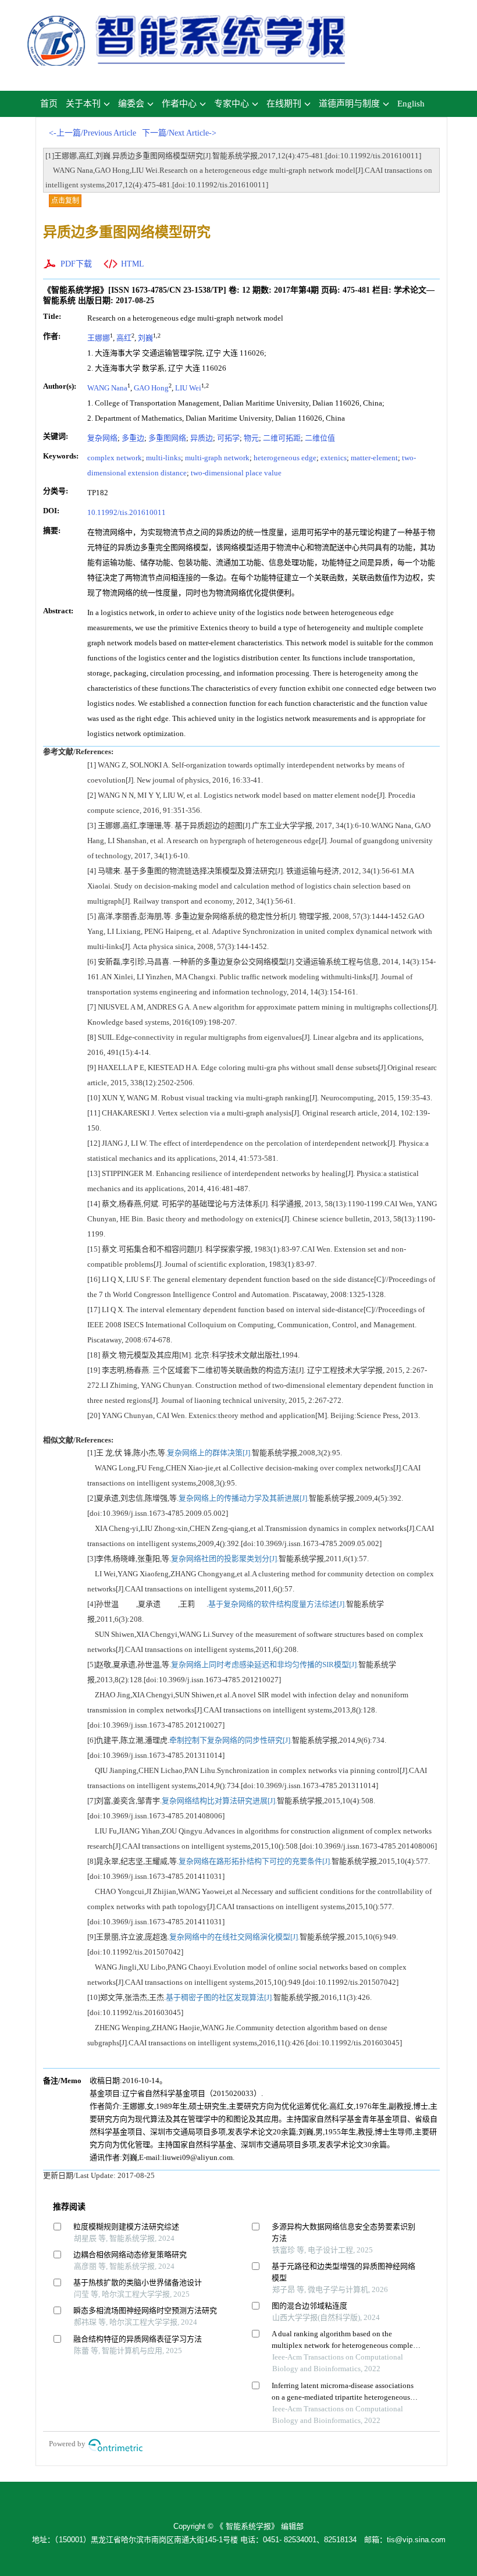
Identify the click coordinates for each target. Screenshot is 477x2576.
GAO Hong (151, 388)
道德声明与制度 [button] (349, 104)
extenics (334, 458)
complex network (115, 458)
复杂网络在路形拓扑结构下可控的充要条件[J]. (255, 1861)
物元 (251, 438)
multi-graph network (217, 458)
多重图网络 (167, 438)
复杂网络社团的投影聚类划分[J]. (225, 1559)
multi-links (163, 458)
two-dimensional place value (236, 473)
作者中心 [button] (179, 104)
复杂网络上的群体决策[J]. (209, 1453)
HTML (133, 264)
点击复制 (65, 201)
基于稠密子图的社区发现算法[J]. (220, 1997)
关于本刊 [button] (83, 104)
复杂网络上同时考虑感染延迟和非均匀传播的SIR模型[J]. (265, 1664)
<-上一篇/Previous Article (92, 133)
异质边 (202, 438)
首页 (49, 104)
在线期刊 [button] (284, 104)
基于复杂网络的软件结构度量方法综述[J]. (277, 1604)
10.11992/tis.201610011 (127, 512)
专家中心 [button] (232, 104)
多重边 (133, 438)
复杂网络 (102, 438)
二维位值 (320, 438)
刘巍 (145, 338)
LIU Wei (188, 388)
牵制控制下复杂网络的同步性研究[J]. (231, 1740)
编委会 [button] (131, 104)
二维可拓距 (282, 438)
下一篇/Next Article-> (179, 133)
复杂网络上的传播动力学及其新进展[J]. (244, 1498)
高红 (124, 338)
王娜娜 (99, 338)
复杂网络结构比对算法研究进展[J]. (219, 1801)
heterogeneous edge (285, 458)
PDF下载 (76, 264)
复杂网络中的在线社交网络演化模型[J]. (234, 1937)
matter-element (374, 458)
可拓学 (228, 438)
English (411, 104)
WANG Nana (107, 388)
